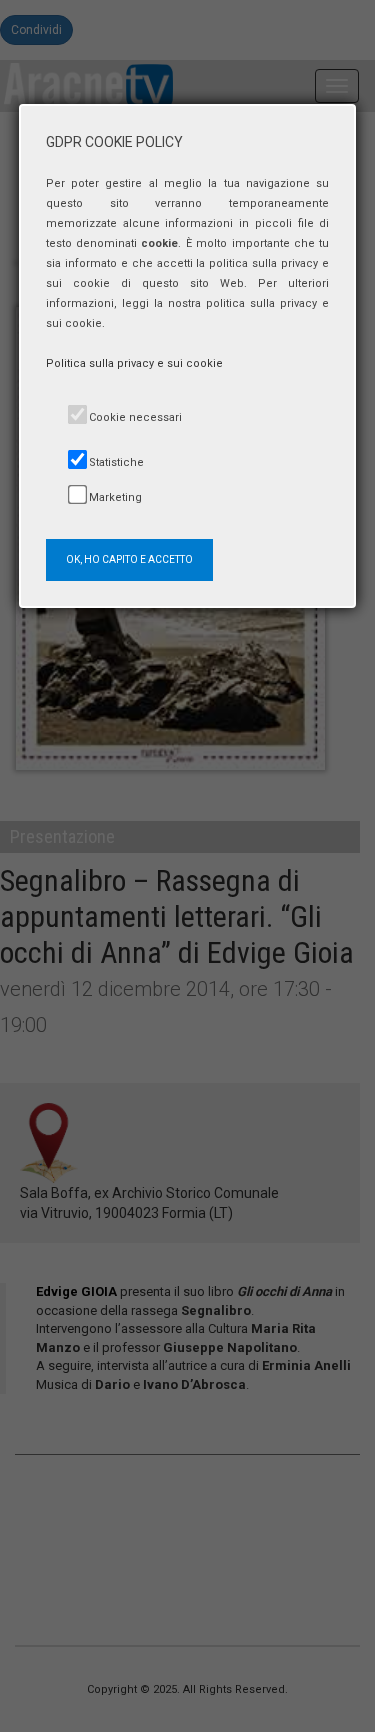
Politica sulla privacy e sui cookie (134, 363)
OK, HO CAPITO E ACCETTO (129, 559)
